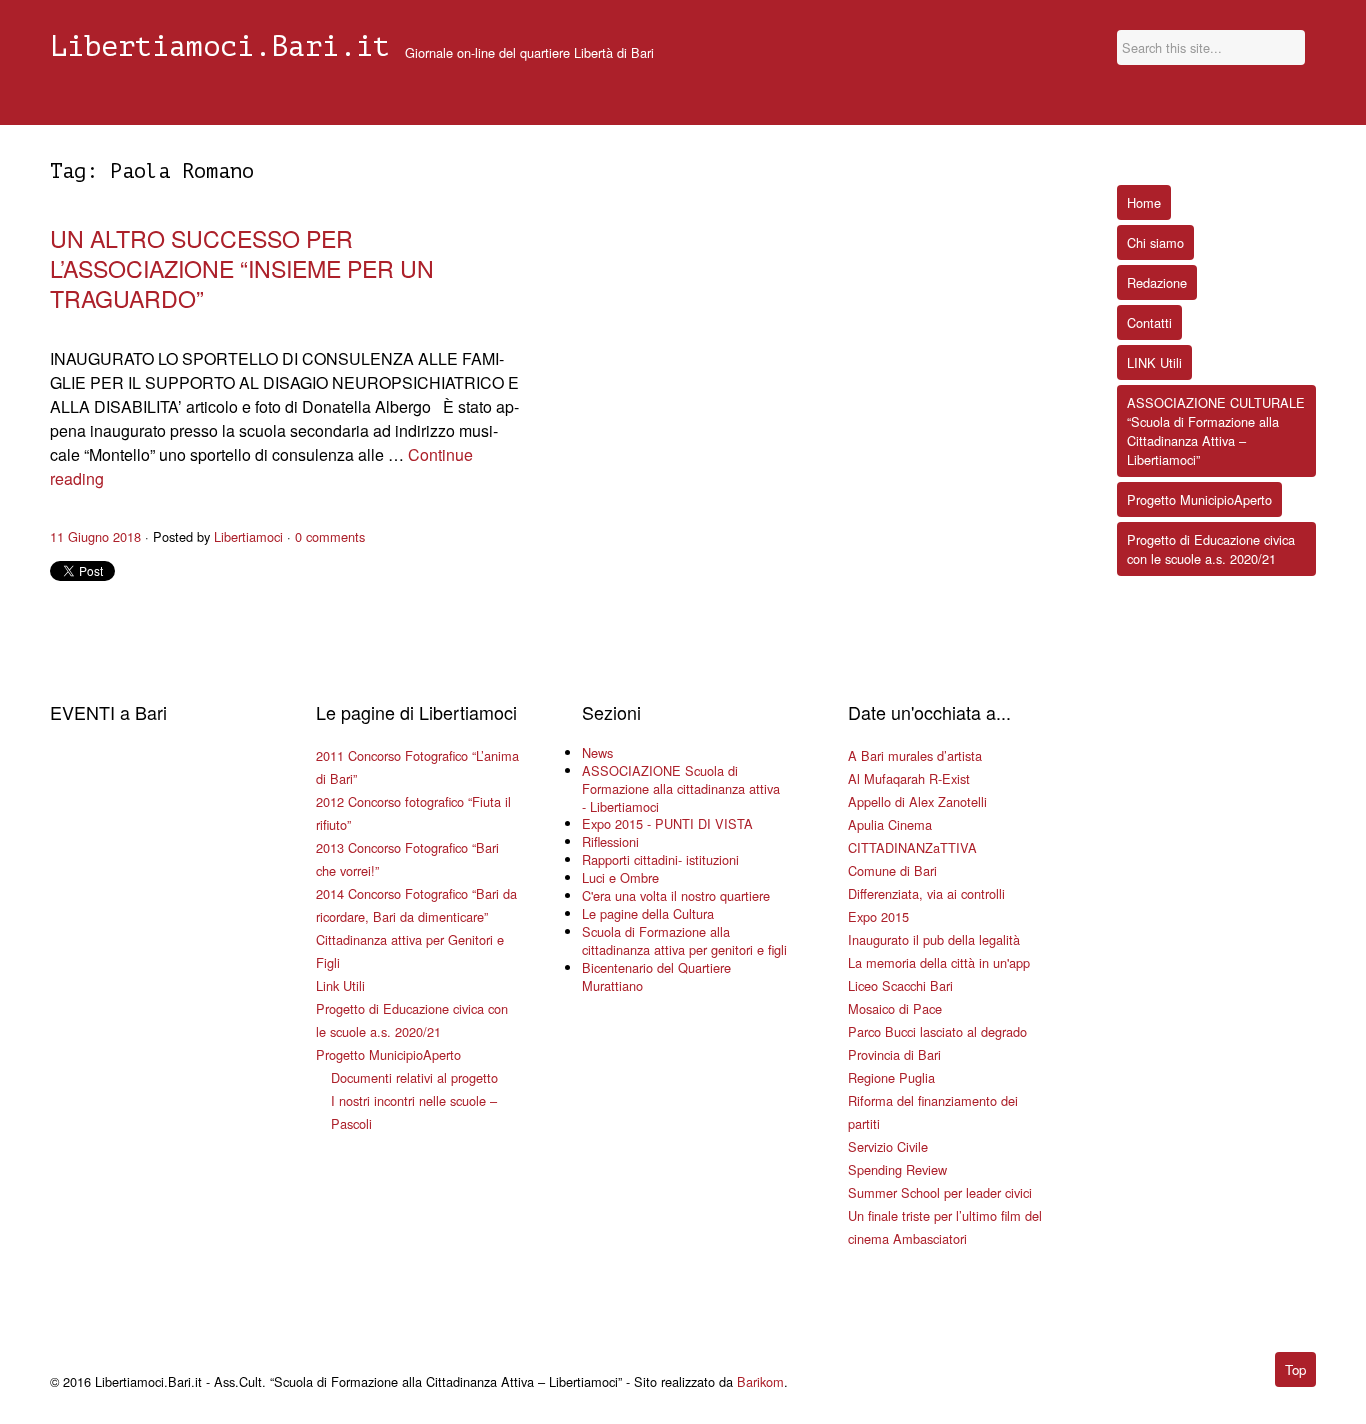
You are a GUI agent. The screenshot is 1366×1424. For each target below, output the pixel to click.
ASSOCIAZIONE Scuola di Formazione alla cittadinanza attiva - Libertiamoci (681, 788)
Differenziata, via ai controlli (926, 893)
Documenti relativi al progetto (414, 1077)
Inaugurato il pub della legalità (934, 939)
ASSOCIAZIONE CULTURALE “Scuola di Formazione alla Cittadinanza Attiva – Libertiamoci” (1216, 431)
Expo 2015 (878, 916)
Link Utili (340, 985)
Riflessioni (610, 841)
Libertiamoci (248, 536)
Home (1144, 202)
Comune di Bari (892, 870)
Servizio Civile (888, 1146)
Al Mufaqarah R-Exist (909, 778)
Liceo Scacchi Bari (900, 985)
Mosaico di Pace (895, 1008)
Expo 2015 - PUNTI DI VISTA (667, 823)
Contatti (1149, 322)
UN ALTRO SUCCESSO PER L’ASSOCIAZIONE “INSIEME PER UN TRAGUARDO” (242, 268)
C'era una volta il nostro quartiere (676, 895)
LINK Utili (1154, 362)
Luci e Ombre (620, 877)
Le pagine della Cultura (648, 913)
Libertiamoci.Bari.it (220, 47)
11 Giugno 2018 (95, 536)
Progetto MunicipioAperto (388, 1054)
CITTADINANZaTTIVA (912, 847)
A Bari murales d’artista (915, 755)
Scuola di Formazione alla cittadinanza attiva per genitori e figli (684, 940)
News (597, 752)
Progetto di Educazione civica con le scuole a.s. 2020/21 (1211, 549)
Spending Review (897, 1169)
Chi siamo (1155, 242)
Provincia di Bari (894, 1054)
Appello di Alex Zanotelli (917, 801)
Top (1295, 1369)
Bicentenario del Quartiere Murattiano (656, 976)
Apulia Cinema (890, 824)
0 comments (330, 536)
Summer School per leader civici (940, 1192)
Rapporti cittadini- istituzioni (660, 859)
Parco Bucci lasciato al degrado (937, 1031)
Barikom (760, 1381)
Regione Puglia (891, 1077)
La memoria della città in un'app (939, 962)
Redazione (1157, 282)
